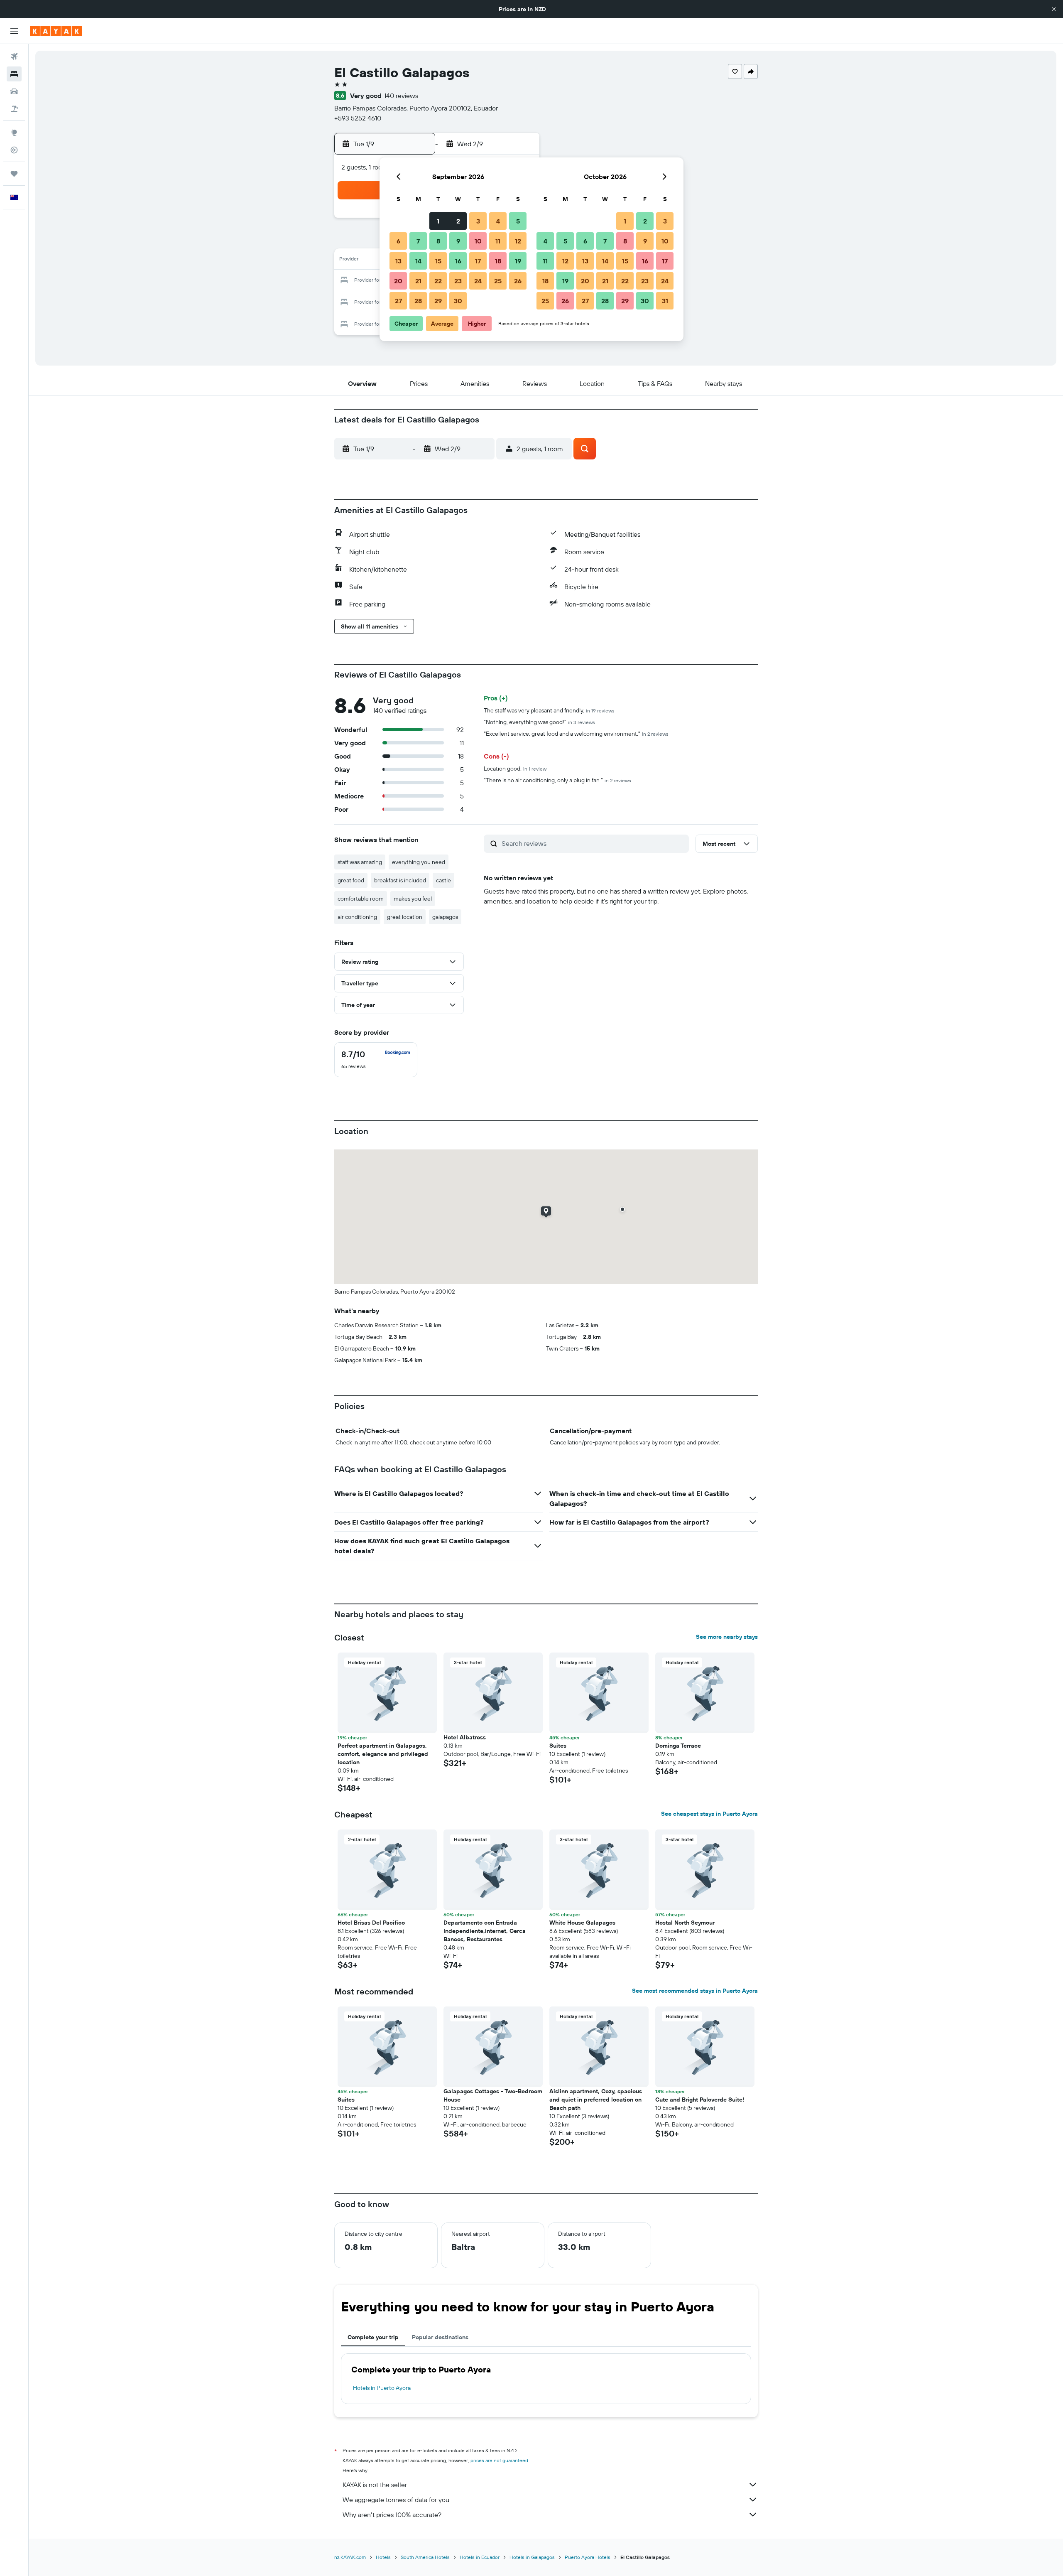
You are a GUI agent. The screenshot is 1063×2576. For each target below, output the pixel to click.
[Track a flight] (14, 150)
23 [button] (458, 281)
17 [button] (478, 261)
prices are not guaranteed (499, 2460)
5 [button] (518, 221)
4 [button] (498, 221)
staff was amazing (360, 862)
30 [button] (458, 301)
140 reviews (401, 96)
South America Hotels (425, 2557)
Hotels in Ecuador (480, 2557)
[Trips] (14, 174)
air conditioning (357, 917)
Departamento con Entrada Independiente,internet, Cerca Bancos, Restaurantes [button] (485, 1931)
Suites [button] (558, 1746)
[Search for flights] (14, 56)
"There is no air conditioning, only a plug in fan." (557, 780)
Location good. (515, 769)
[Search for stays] (14, 74)
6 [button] (398, 241)
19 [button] (518, 261)
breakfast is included (400, 880)
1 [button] (438, 221)
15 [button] (438, 261)
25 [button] (498, 281)
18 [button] (498, 261)
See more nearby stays (727, 1637)
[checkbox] (376, 1060)
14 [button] (418, 261)
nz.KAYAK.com (350, 2557)
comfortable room (361, 899)
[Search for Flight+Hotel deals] (14, 109)
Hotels (383, 2557)
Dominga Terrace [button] (678, 1746)
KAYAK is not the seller (375, 2485)
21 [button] (418, 281)
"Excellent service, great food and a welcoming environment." (576, 734)
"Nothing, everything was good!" (539, 722)
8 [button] (438, 241)
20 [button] (398, 281)
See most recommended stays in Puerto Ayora (695, 1991)
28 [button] (418, 301)
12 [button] (518, 241)
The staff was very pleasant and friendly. (549, 710)
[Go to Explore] (14, 133)
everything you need (419, 862)
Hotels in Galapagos (532, 2557)
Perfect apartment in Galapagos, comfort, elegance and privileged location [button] (383, 1754)
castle (443, 880)
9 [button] (458, 241)
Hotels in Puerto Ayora (382, 2388)
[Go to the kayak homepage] (56, 31)
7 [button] (418, 241)
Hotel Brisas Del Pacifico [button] (371, 1923)
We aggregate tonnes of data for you (396, 2500)
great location (405, 917)
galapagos (445, 917)
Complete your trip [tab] (373, 2337)
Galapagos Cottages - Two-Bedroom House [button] (493, 2095)
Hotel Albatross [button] (465, 1737)
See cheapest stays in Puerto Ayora (709, 1814)
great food (351, 880)
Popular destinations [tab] (440, 2337)
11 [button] (498, 241)
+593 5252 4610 (358, 118)
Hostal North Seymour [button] (685, 1923)
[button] (1054, 9)
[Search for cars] (14, 91)
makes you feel (413, 899)
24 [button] (478, 281)
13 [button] (398, 261)
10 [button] (478, 241)
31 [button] (665, 301)
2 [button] (458, 221)
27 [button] (398, 301)
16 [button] (458, 261)
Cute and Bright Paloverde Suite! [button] (700, 2100)
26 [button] (518, 281)
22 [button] (438, 281)
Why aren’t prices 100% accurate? (392, 2515)
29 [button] (438, 301)
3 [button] (478, 221)
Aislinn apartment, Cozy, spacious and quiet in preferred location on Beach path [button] (596, 2100)
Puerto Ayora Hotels (588, 2557)
